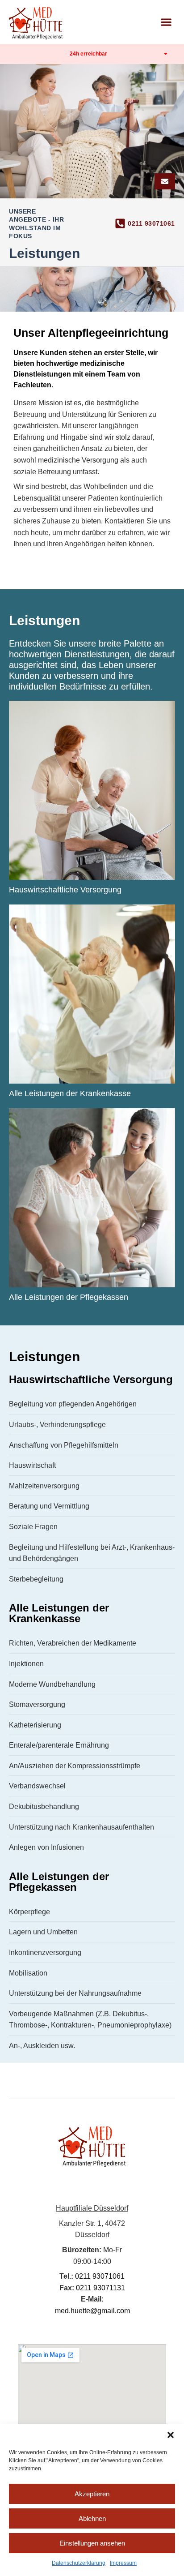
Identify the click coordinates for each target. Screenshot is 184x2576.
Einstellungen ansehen (92, 2543)
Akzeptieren (92, 2494)
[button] (171, 2435)
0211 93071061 (151, 223)
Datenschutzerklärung (79, 2563)
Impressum (123, 2563)
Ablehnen (92, 2518)
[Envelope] (165, 181)
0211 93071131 (100, 2288)
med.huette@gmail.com (92, 2311)
